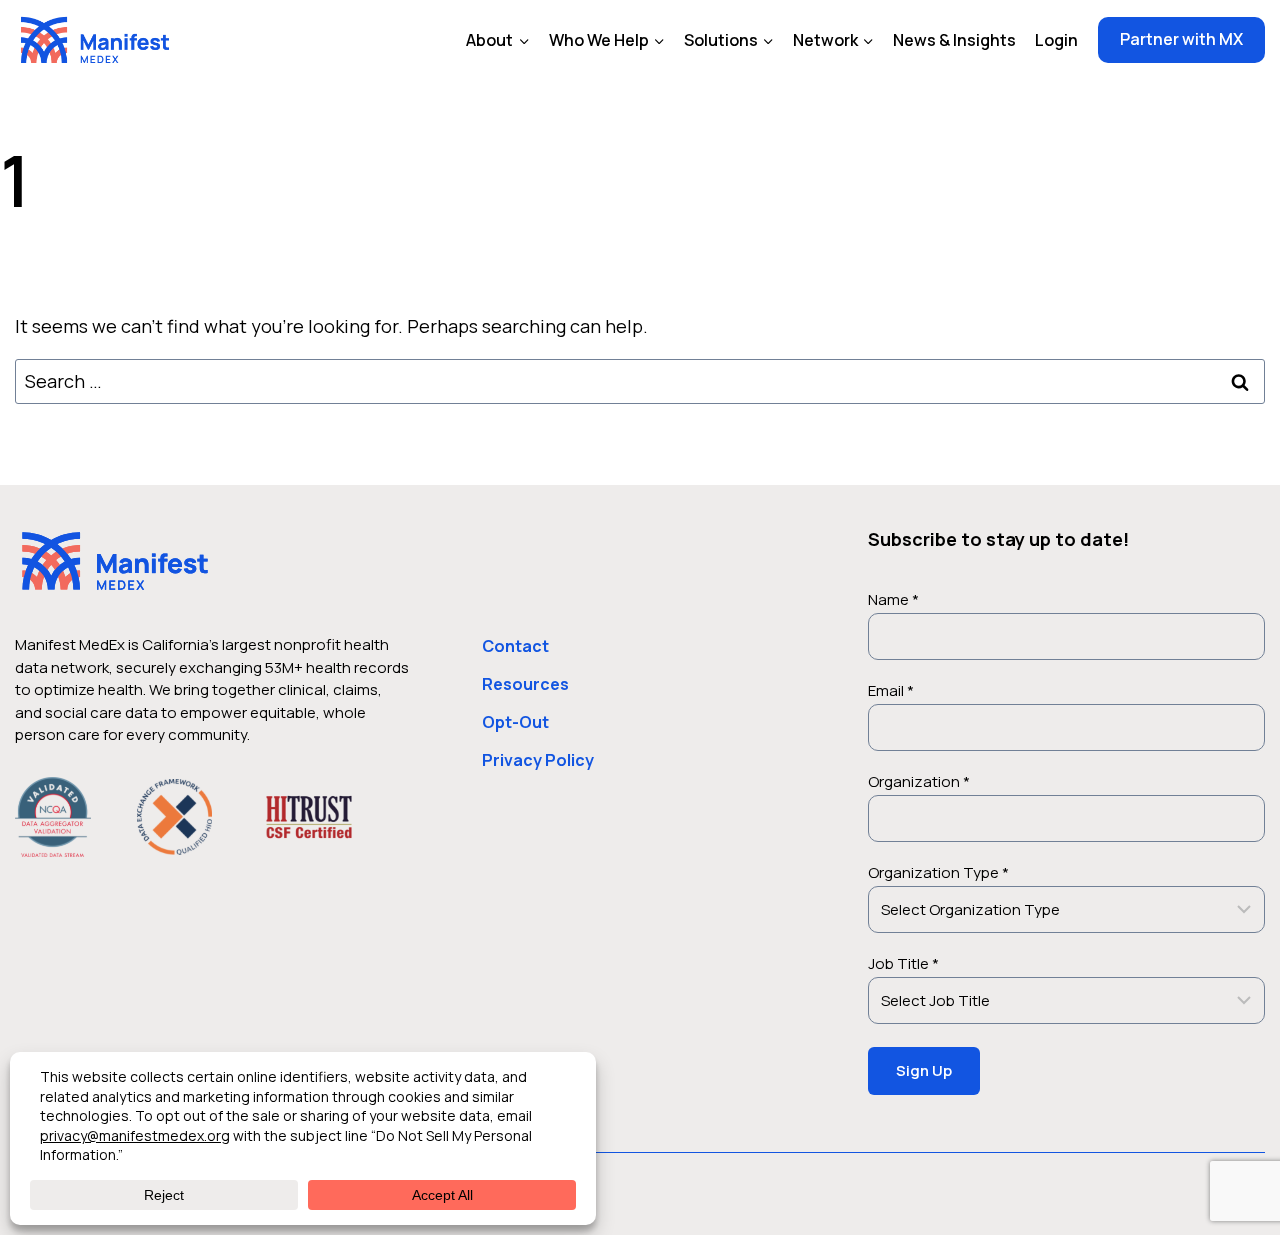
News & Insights (954, 40)
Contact (515, 646)
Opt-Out (515, 722)
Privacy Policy (538, 760)
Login (1056, 40)
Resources (525, 684)
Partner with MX (1181, 39)
